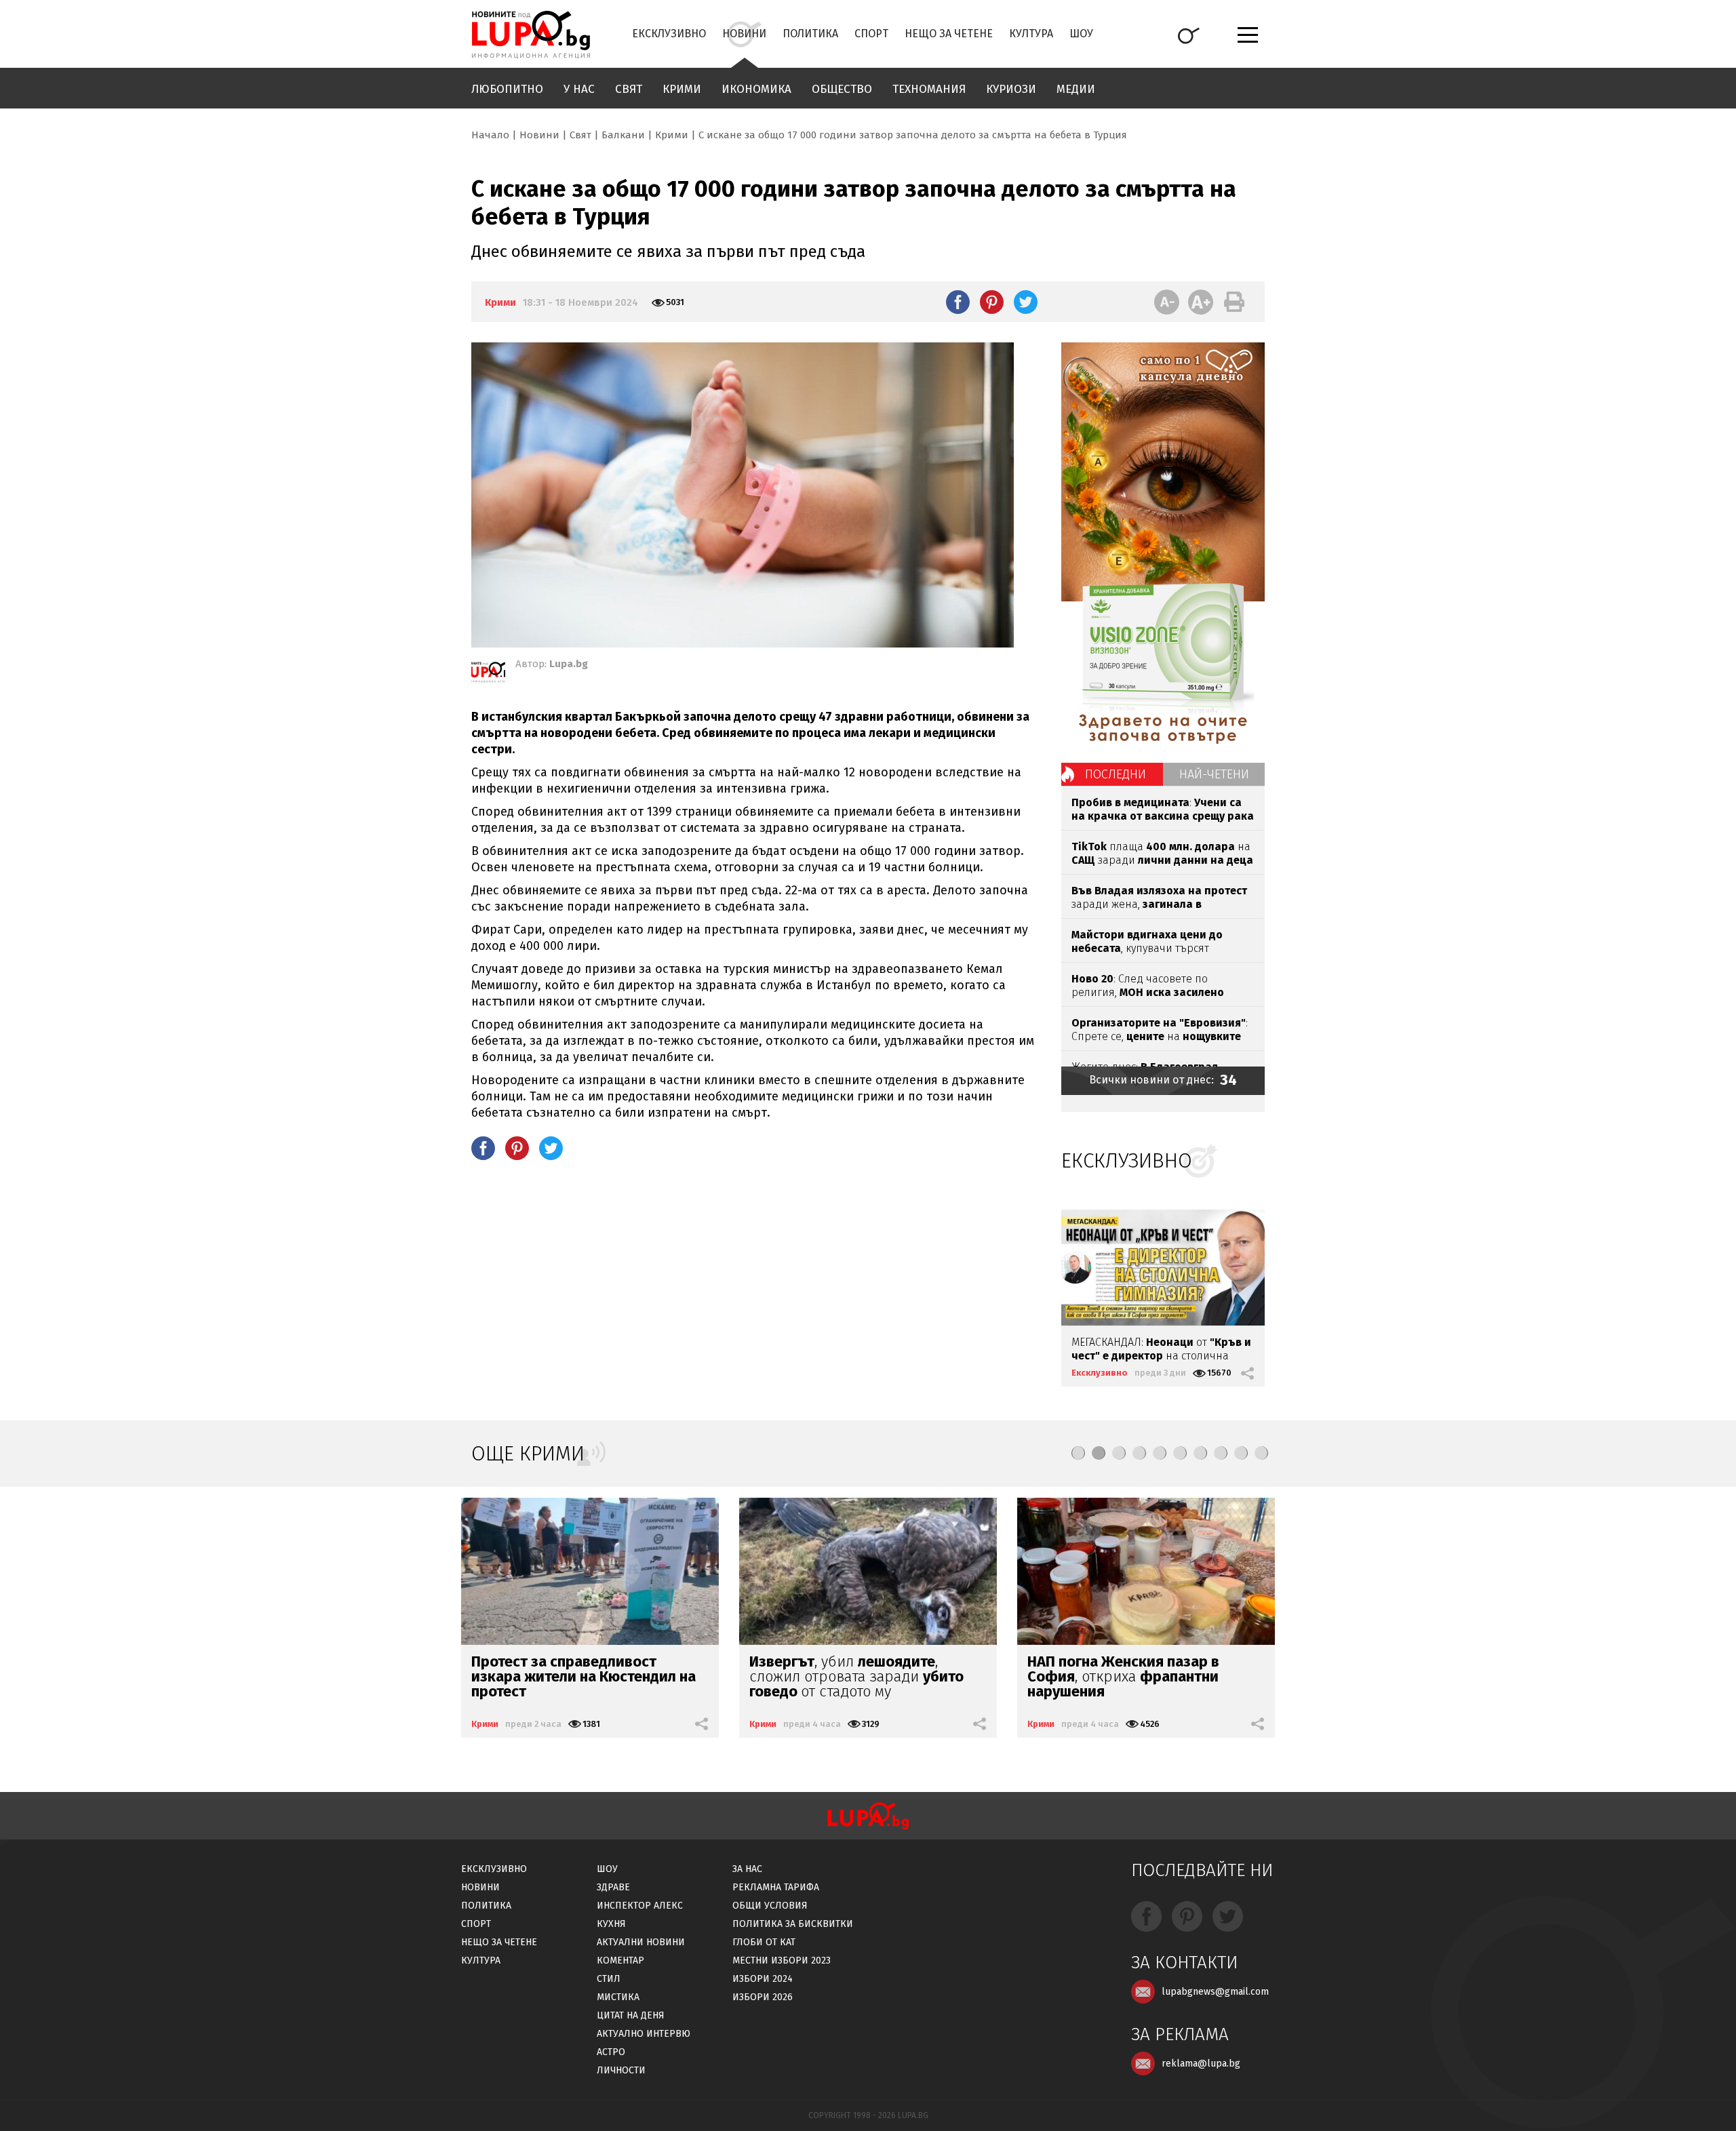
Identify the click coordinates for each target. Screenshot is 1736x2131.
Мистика (618, 1997)
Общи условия (770, 1906)
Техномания (929, 89)
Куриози (1011, 89)
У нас (579, 89)
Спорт (871, 34)
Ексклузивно (669, 34)
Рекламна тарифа (776, 1887)
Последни (1116, 774)
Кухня (611, 1924)
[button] (1078, 1453)
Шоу (1081, 34)
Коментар (620, 1960)
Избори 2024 (763, 1979)
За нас (747, 1869)
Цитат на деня (631, 2015)
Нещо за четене (949, 34)
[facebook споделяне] (958, 302)
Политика (810, 34)
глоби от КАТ (764, 1942)
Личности (621, 2070)
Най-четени (1214, 774)
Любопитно (507, 89)
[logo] (531, 35)
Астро (611, 2052)
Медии (1076, 89)
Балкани (623, 135)
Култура (1031, 34)
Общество (842, 89)
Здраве (613, 1887)
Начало (490, 135)
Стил (609, 1979)
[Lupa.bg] (488, 675)
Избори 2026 (763, 1997)
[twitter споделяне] (1026, 302)
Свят (629, 89)
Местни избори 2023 (782, 1960)
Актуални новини (641, 1942)
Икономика (756, 89)
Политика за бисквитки (793, 1924)
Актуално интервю (644, 2034)
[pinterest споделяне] (992, 302)
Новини (744, 34)
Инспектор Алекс (640, 1906)
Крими (682, 89)
